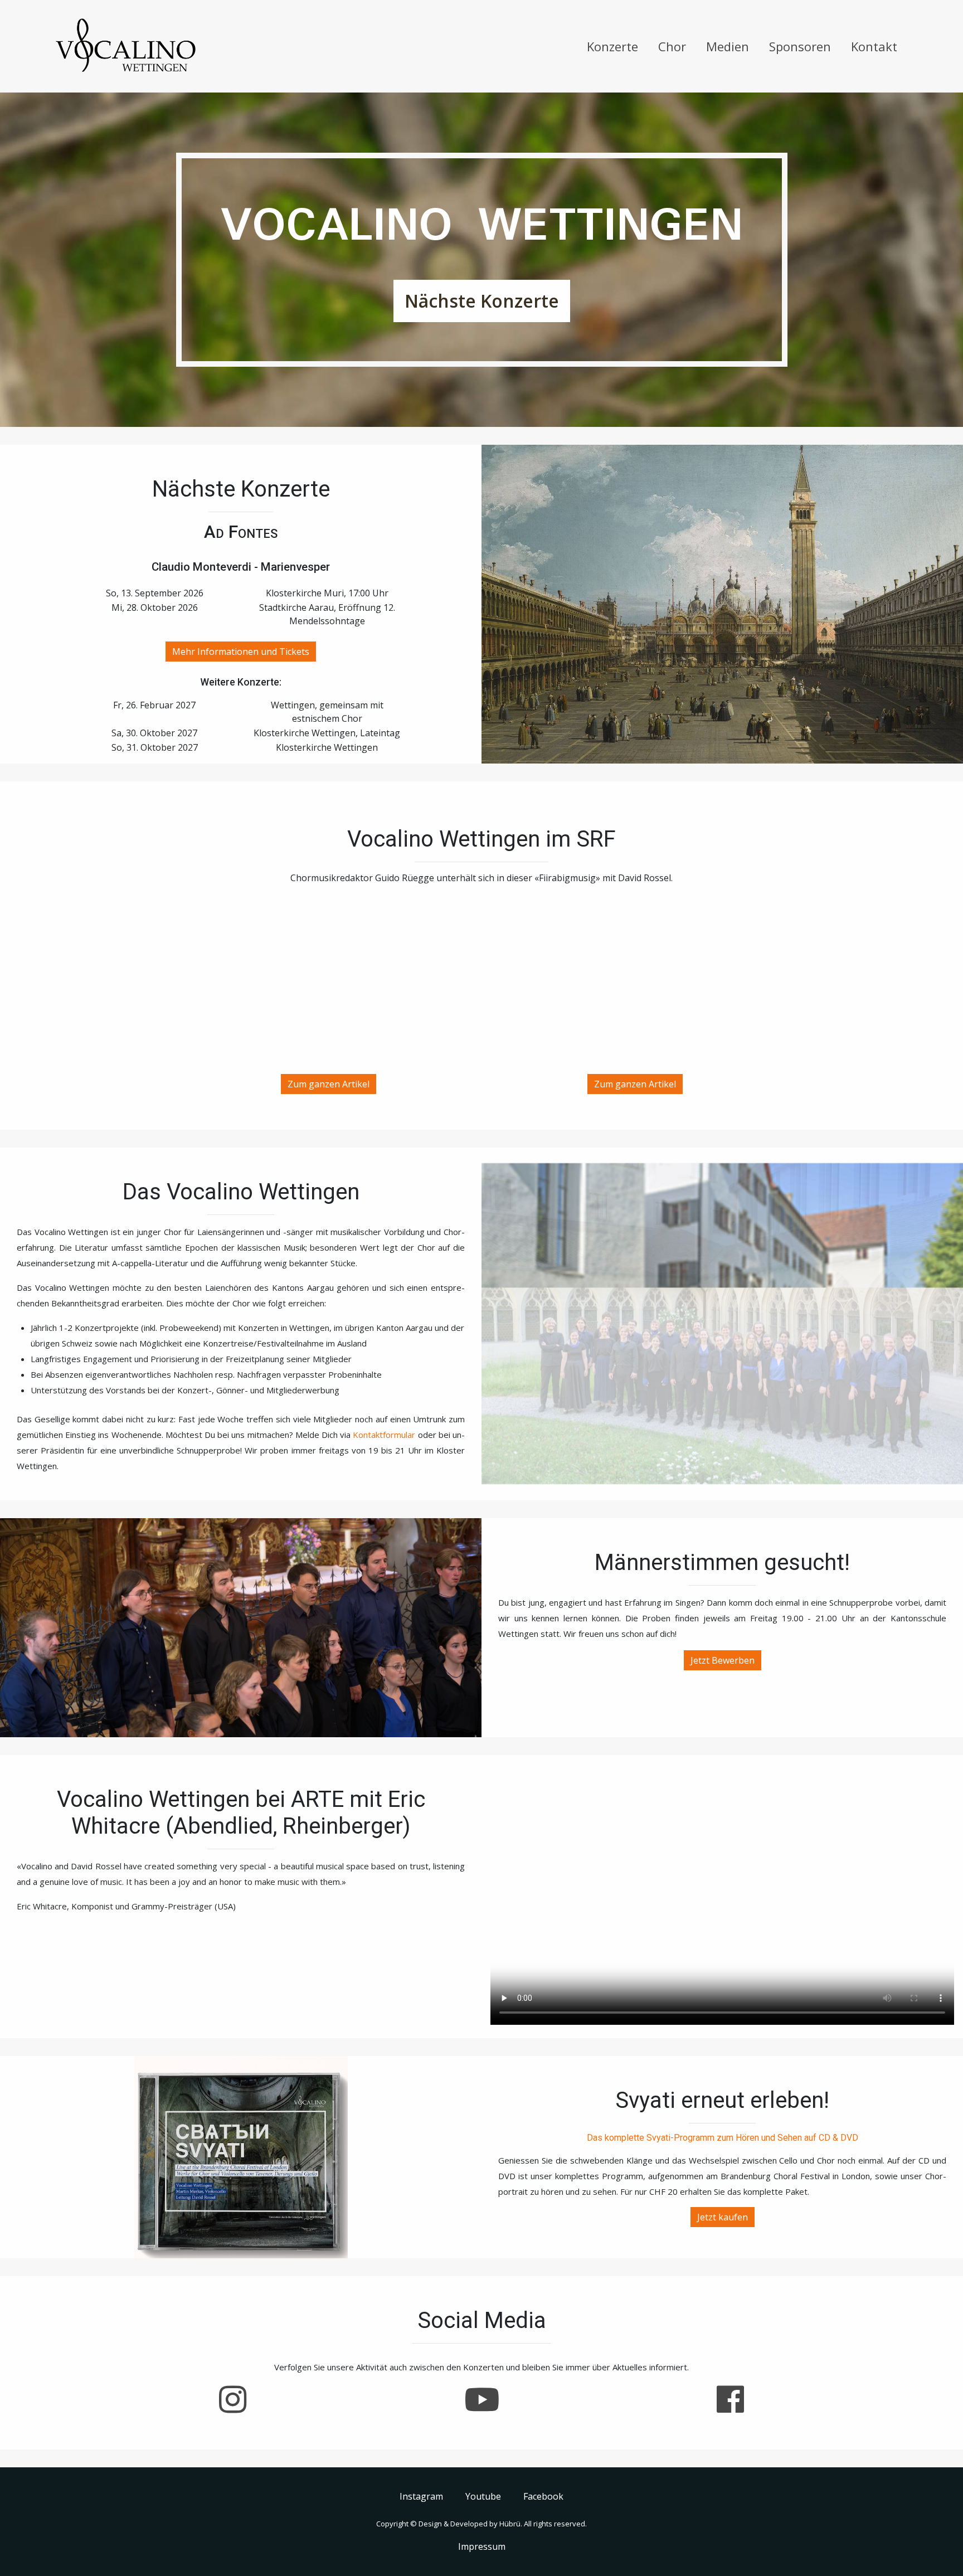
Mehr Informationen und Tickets (241, 652)
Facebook (543, 2496)
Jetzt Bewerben (723, 1660)
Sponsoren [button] (800, 46)
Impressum (482, 2546)
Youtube (483, 2496)
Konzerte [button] (612, 46)
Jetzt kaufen (723, 2217)
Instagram (421, 2496)
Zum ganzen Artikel (329, 1084)
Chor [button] (672, 46)
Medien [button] (728, 46)
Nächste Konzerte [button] (482, 301)
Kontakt (874, 46)
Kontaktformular (384, 1435)
